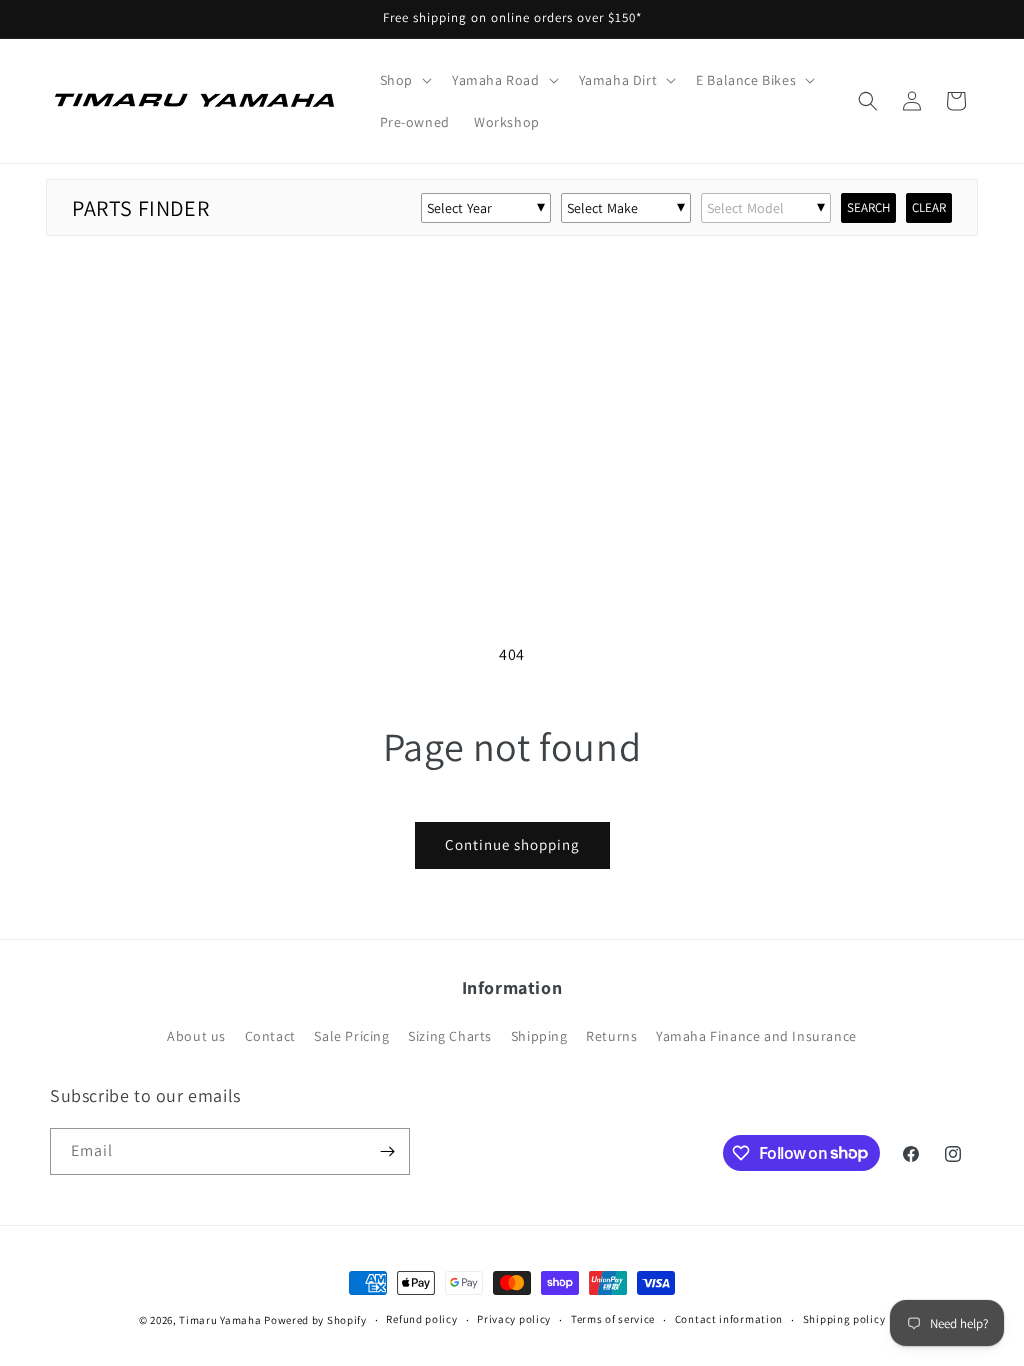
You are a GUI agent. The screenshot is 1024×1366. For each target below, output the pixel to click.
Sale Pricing (351, 1036)
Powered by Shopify (315, 1320)
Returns (611, 1036)
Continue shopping (512, 844)
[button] (404, 80)
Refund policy (421, 1319)
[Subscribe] (387, 1151)
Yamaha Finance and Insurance (756, 1036)
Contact (270, 1036)
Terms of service (613, 1319)
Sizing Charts (450, 1036)
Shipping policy (844, 1319)
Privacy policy (514, 1319)
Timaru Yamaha (220, 1320)
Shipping (539, 1036)
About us (196, 1036)
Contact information (729, 1319)
